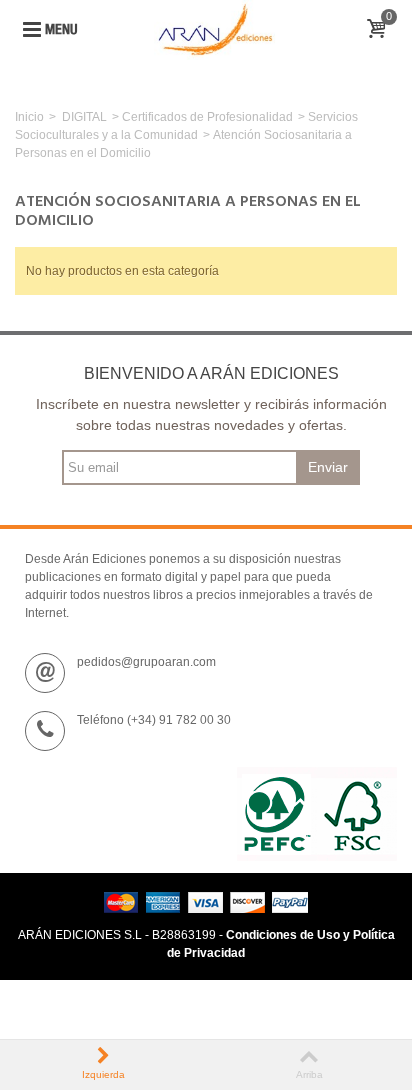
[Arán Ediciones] (215, 29)
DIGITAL (84, 117)
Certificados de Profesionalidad (207, 117)
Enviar (328, 467)
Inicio (29, 117)
